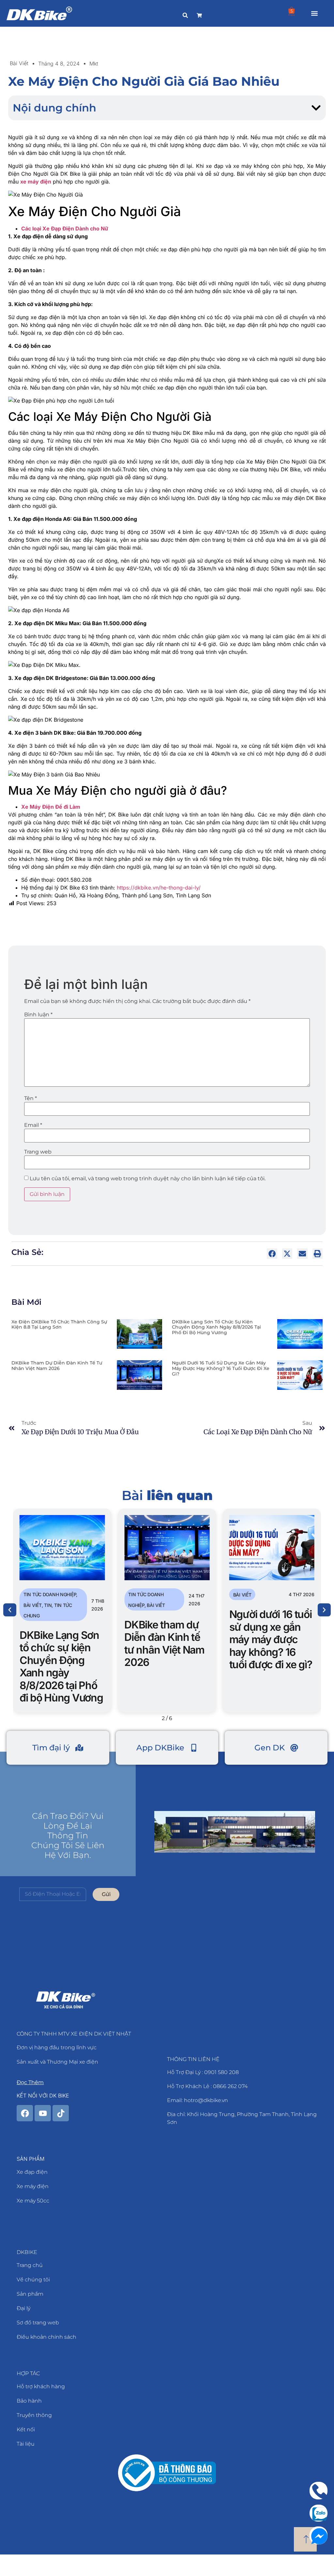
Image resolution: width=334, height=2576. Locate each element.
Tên (30, 1098)
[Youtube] (43, 2113)
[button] (314, 14)
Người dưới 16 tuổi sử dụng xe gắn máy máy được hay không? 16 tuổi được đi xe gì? (221, 1368)
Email (33, 1125)
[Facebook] (25, 2113)
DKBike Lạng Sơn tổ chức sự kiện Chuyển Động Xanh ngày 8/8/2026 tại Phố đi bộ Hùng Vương (216, 1327)
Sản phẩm (30, 2159)
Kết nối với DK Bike (43, 2096)
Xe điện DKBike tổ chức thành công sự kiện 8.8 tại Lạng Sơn (59, 1325)
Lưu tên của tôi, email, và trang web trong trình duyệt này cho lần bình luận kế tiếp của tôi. (148, 1179)
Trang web (38, 1152)
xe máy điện (36, 182)
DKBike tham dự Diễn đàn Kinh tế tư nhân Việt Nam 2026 (57, 1366)
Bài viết (19, 63)
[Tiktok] (61, 2113)
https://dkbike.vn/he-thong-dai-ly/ (159, 888)
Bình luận (38, 1015)
